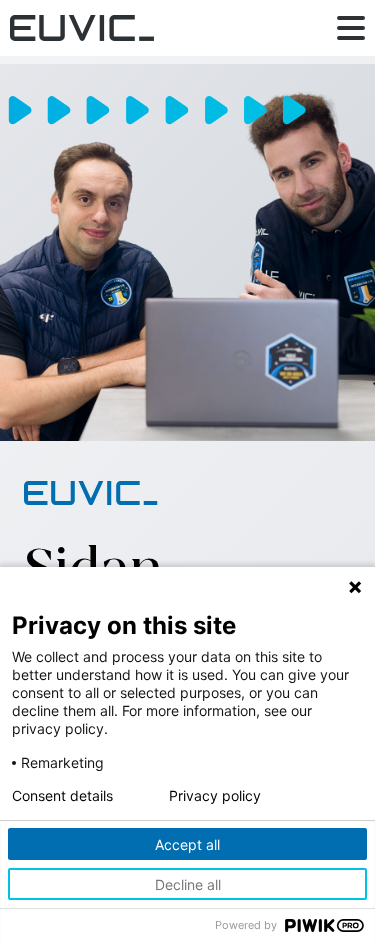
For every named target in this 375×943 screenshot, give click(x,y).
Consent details (62, 796)
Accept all (187, 844)
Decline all (188, 884)
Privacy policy (215, 796)
